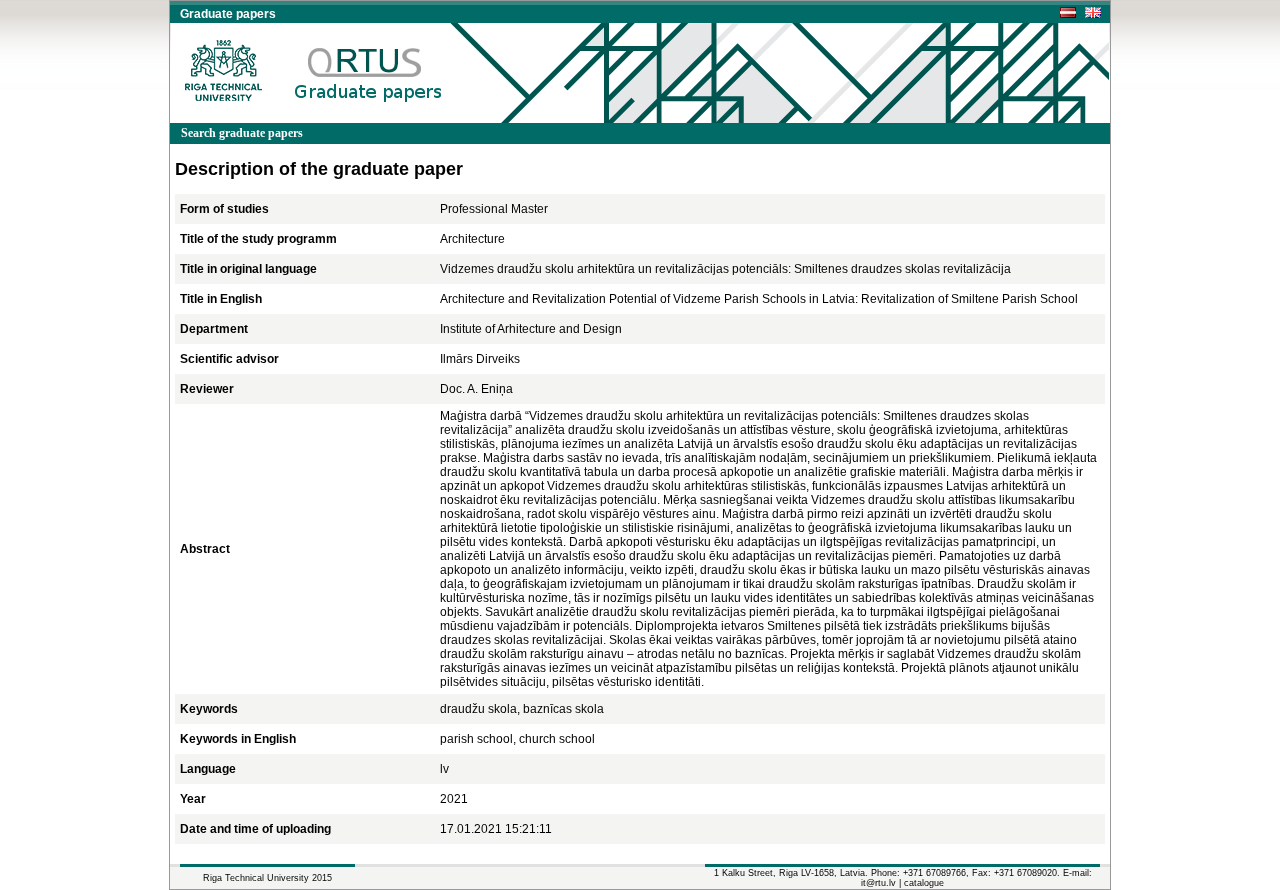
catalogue (924, 883)
